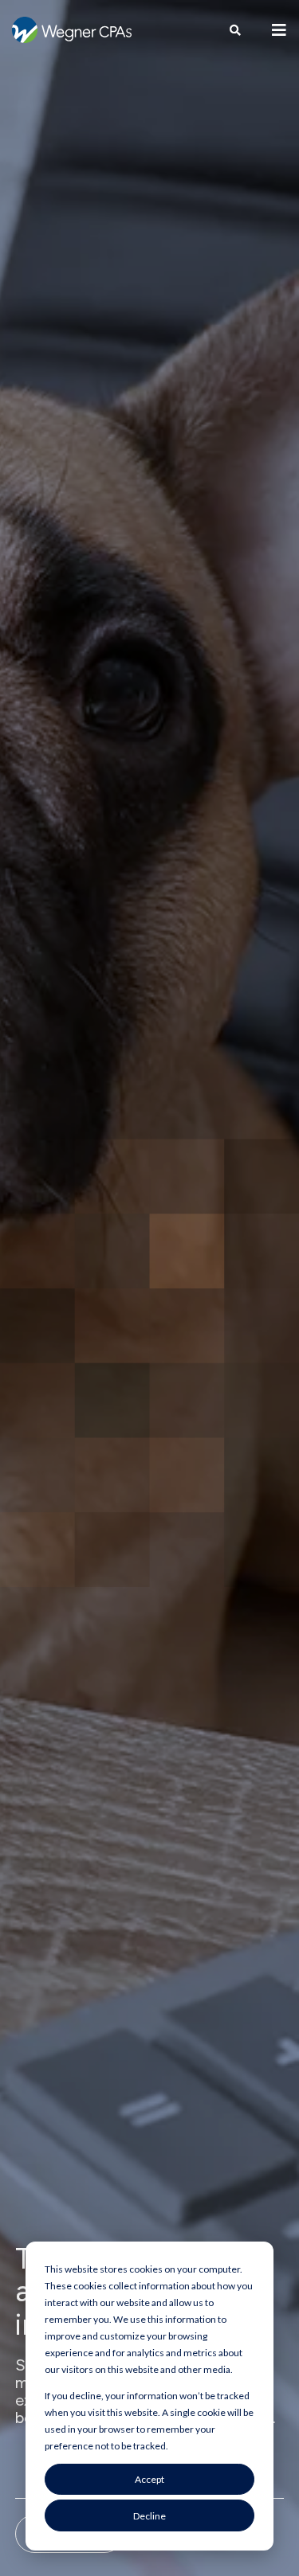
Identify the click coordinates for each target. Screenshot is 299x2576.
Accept (149, 2479)
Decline (149, 2516)
